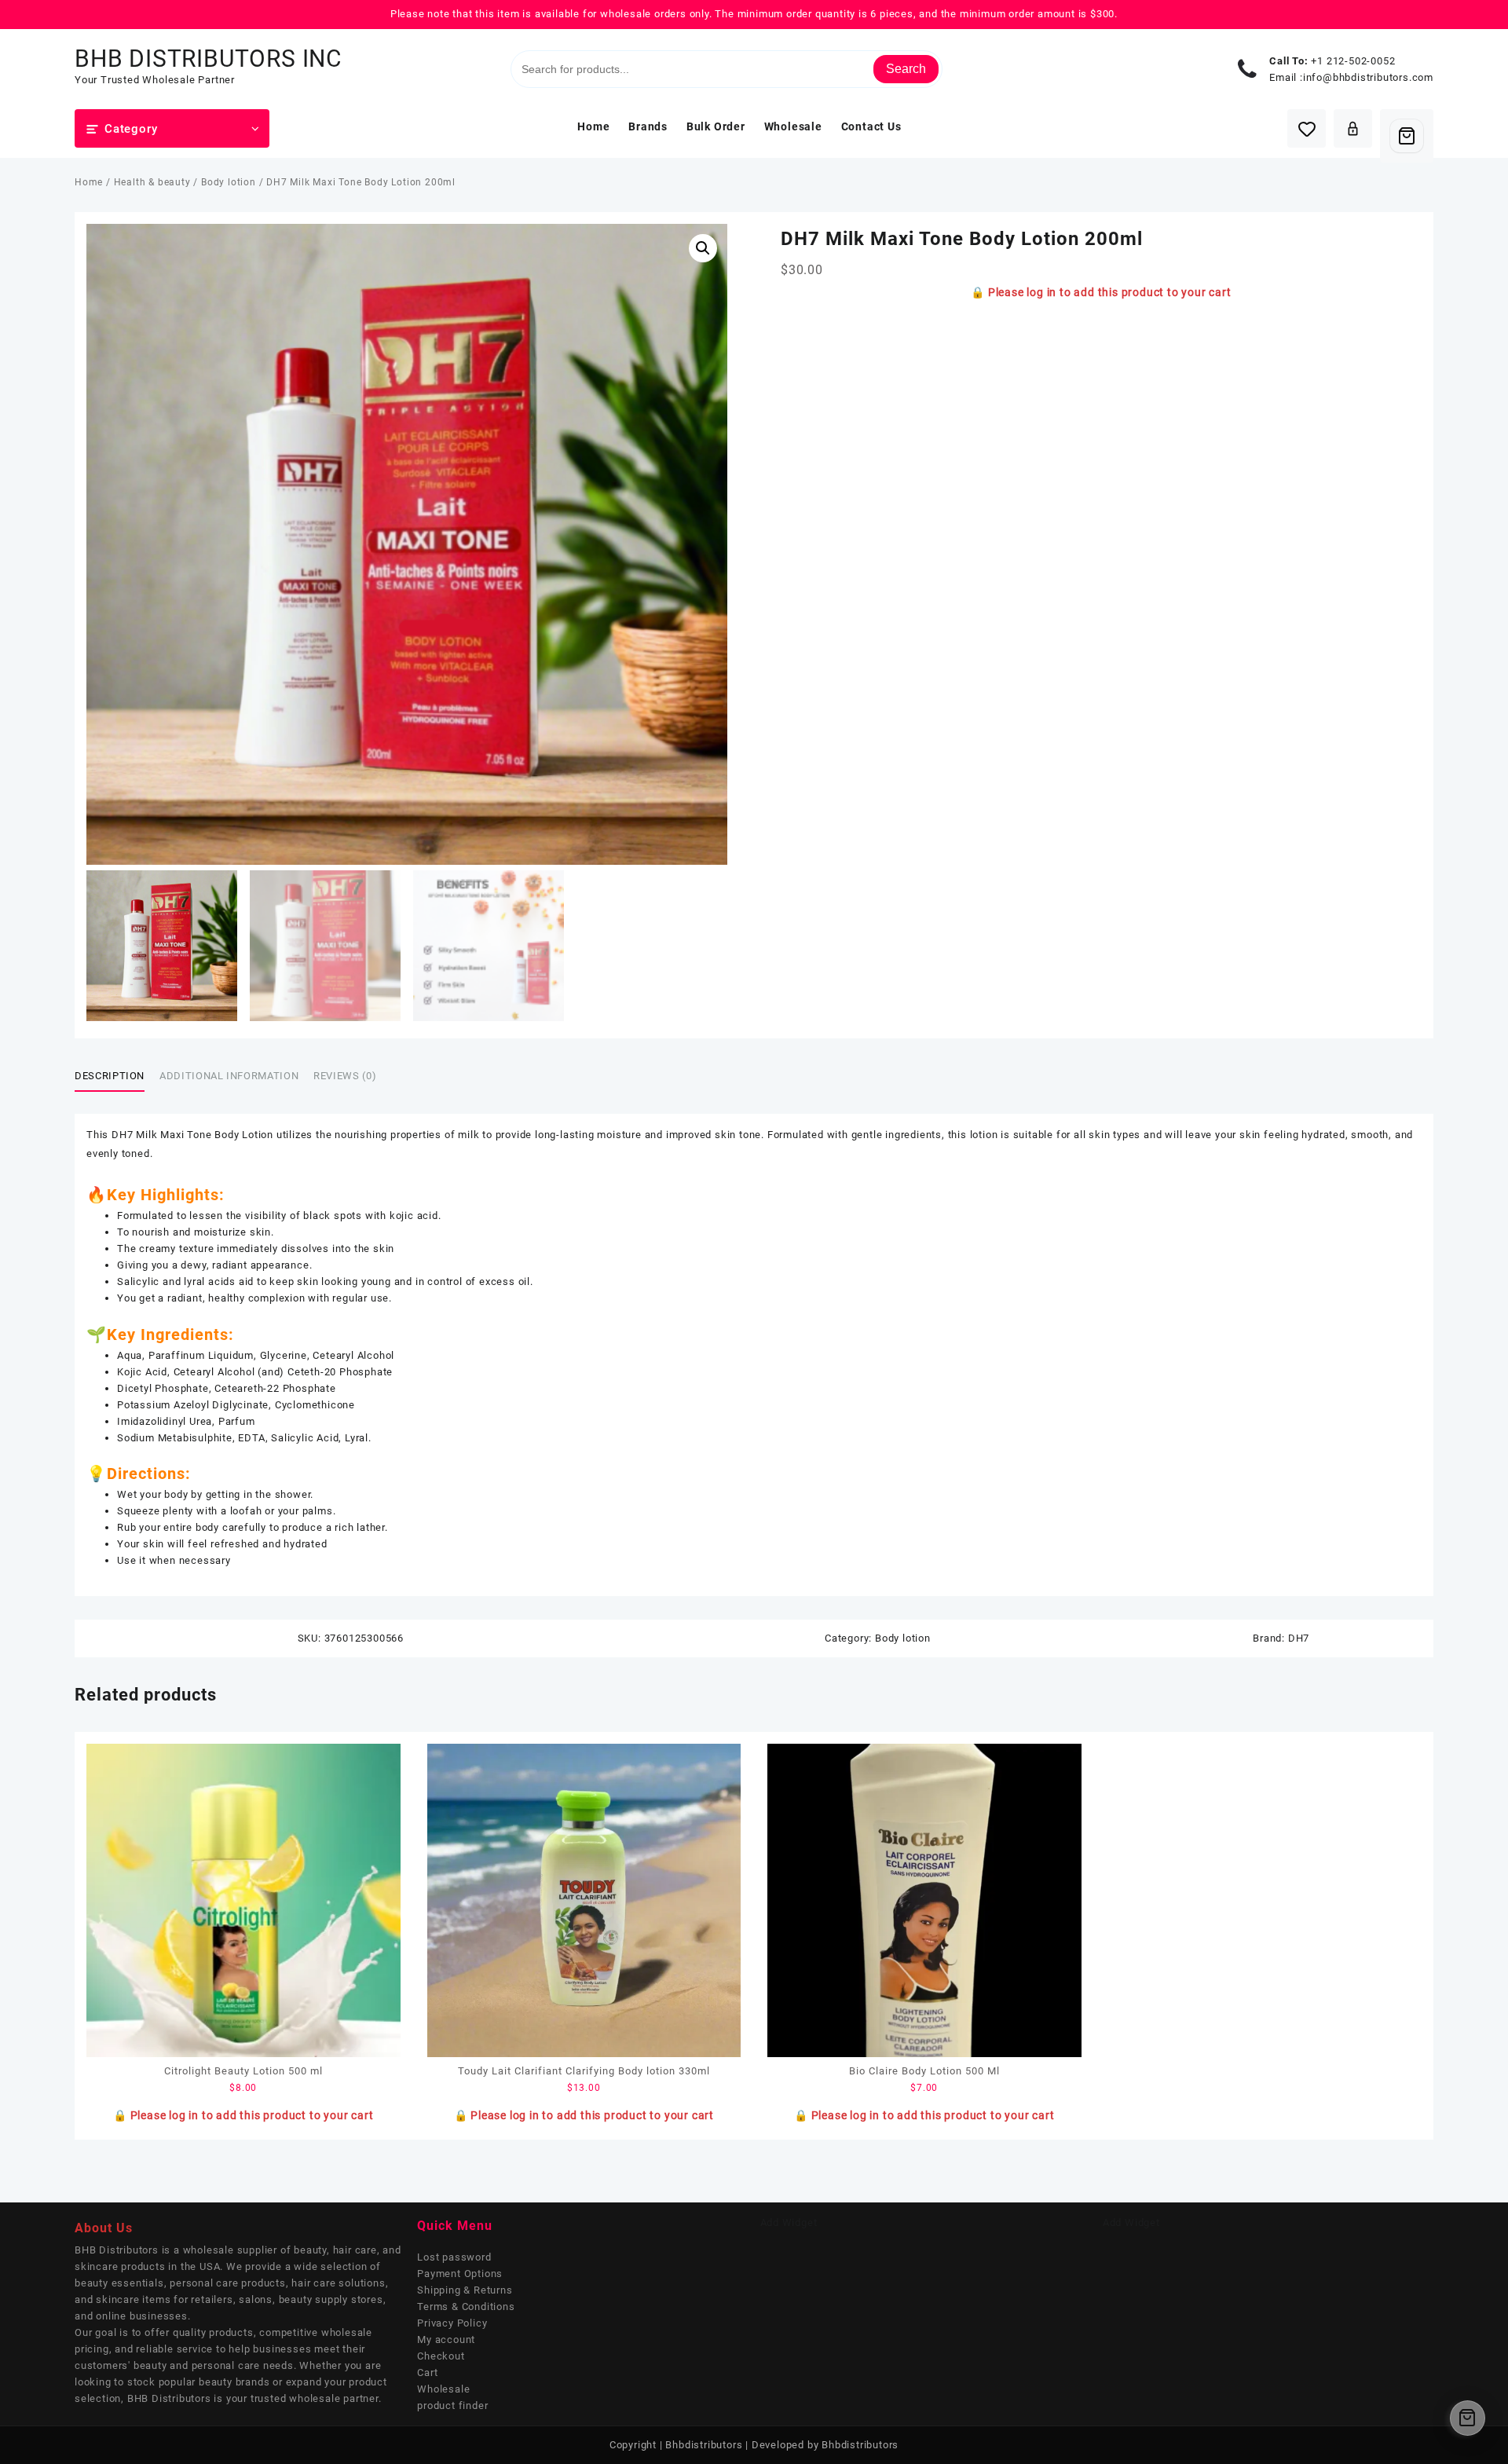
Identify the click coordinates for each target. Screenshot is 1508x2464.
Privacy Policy (452, 2323)
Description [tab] (110, 1076)
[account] (1353, 128)
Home (89, 182)
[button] (703, 248)
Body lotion (229, 182)
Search (906, 69)
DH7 (1299, 1638)
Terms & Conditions (466, 2307)
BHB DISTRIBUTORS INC (209, 59)
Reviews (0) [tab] (345, 1076)
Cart (427, 2372)
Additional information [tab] (229, 1076)
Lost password (454, 2257)
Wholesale (443, 2389)
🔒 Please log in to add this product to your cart (1101, 292)
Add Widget (789, 2222)
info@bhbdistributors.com (1368, 77)
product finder (452, 2405)
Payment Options (460, 2274)
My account (446, 2340)
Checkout (441, 2356)
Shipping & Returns (465, 2290)
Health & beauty (152, 182)
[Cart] (1407, 136)
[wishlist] (1307, 128)
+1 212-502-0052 (1353, 61)
